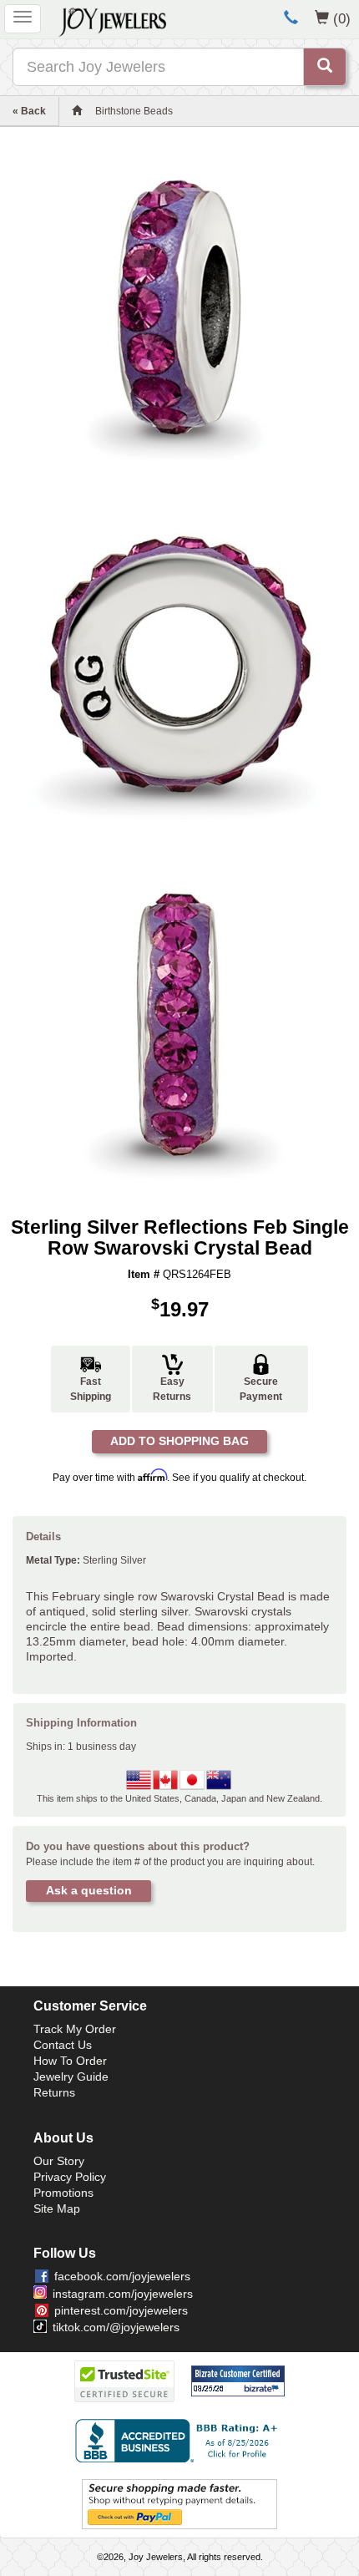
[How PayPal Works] (179, 2503)
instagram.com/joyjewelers (123, 2294)
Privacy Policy (70, 2177)
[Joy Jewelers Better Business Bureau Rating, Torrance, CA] (179, 2441)
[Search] (325, 67)
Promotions (63, 2193)
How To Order (70, 2061)
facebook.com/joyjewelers (122, 2276)
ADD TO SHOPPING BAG (179, 1441)
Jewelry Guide (71, 2077)
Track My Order (75, 2029)
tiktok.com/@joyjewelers (116, 2327)
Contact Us (63, 2045)
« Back (29, 111)
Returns (54, 2092)
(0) (342, 18)
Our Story (59, 2161)
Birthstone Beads (134, 111)
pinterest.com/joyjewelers (121, 2310)
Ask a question (89, 1890)
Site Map (57, 2208)
